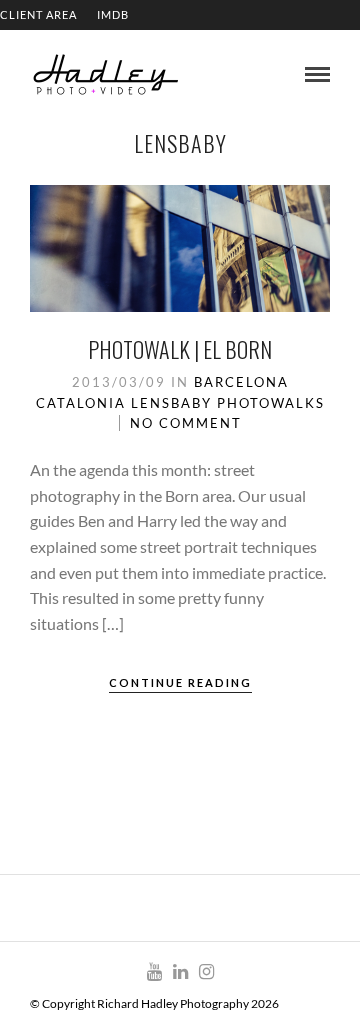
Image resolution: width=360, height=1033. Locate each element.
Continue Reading (180, 682)
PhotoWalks (271, 403)
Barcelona (241, 382)
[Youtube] (154, 972)
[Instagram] (206, 972)
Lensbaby (171, 403)
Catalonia (81, 403)
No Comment (186, 423)
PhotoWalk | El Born (180, 349)
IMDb (113, 14)
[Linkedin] (180, 972)
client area (38, 14)
